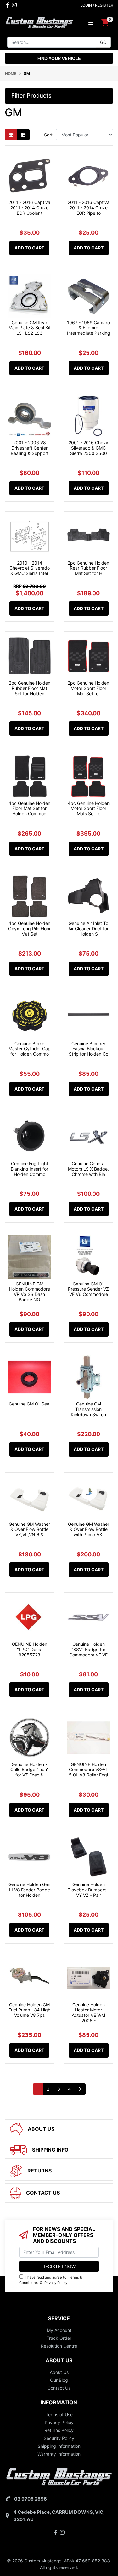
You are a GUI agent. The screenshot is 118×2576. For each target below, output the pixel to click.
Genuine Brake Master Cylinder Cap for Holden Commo (30, 1049)
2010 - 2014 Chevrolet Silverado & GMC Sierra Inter (30, 568)
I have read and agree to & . (51, 2280)
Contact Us (59, 2388)
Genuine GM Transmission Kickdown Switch (88, 1409)
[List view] (23, 135)
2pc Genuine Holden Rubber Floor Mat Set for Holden (30, 688)
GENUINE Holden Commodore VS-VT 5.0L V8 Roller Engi (89, 1770)
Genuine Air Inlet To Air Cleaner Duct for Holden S (88, 929)
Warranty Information (59, 2454)
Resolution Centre (59, 2346)
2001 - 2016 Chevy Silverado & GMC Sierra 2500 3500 (88, 448)
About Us (59, 2372)
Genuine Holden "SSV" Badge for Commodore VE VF (88, 1649)
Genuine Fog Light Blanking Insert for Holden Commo (29, 1169)
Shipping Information (59, 2446)
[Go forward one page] (80, 2089)
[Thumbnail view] (11, 135)
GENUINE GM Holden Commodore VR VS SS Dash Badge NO (30, 1292)
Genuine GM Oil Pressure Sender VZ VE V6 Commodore (88, 1289)
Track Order (59, 2338)
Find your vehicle (59, 58)
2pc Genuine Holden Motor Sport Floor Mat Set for (88, 688)
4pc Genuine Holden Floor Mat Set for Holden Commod (29, 809)
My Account (59, 2330)
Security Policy (59, 2438)
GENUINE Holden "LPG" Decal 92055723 (30, 1649)
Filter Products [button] (31, 96)
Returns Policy (59, 2430)
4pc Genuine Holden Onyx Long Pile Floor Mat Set (29, 929)
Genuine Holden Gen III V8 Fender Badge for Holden (29, 1890)
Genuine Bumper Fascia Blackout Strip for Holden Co (89, 1049)
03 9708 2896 (31, 2499)
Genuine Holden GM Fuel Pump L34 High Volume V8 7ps (29, 2010)
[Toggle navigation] (91, 23)
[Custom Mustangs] (39, 22)
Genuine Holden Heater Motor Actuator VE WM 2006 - (88, 2013)
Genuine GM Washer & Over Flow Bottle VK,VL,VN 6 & (29, 1529)
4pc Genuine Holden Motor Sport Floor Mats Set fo (89, 809)
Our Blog (59, 2380)
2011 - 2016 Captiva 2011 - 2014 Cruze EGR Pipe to (89, 208)
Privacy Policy (56, 2283)
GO (103, 42)
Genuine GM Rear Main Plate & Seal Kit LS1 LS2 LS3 (30, 328)
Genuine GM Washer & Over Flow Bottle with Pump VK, (89, 1529)
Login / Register (97, 5)
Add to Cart (29, 248)
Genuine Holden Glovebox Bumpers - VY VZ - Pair (88, 1890)
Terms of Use (59, 2414)
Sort (48, 135)
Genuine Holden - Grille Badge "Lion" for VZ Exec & (30, 1770)
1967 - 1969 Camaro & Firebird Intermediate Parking (89, 328)
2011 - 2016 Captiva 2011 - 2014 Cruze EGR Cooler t (29, 208)
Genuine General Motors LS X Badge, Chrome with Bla (88, 1169)
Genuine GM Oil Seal (30, 1404)
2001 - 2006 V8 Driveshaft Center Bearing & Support (30, 448)
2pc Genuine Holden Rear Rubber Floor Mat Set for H (88, 568)
